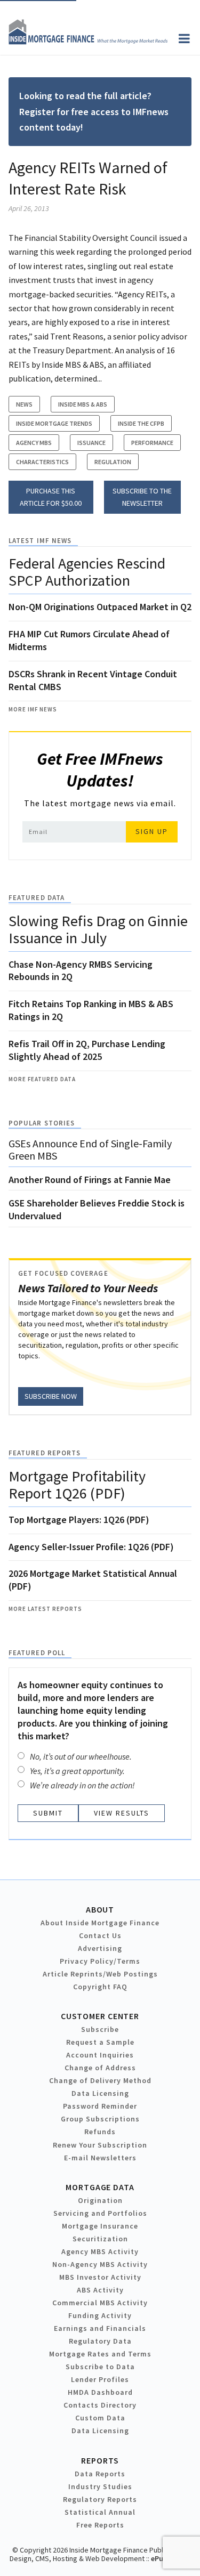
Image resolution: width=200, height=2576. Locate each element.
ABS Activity (100, 2290)
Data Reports (100, 2474)
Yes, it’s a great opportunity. (77, 1771)
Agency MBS (34, 443)
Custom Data (100, 2418)
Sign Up (152, 831)
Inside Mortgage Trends (54, 423)
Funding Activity (100, 2315)
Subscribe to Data (100, 2367)
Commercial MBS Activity (100, 2303)
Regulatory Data (100, 2341)
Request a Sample (100, 2042)
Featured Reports (45, 1453)
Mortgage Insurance (100, 2226)
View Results (122, 1813)
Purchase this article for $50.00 (51, 497)
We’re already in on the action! (82, 1785)
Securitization (100, 2239)
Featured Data (37, 898)
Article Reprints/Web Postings (100, 1974)
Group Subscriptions (100, 2119)
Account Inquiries (100, 2055)
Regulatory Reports (100, 2499)
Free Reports (100, 2525)
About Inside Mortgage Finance (100, 1923)
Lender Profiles (100, 2379)
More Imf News (33, 709)
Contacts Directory (100, 2405)
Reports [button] (100, 2460)
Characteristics (42, 462)
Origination (100, 2200)
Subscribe (100, 2029)
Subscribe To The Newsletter (142, 497)
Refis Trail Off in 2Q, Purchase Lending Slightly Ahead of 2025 (87, 1050)
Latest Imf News (40, 541)
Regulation (113, 462)
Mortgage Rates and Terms (100, 2354)
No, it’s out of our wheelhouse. (81, 1756)
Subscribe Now (51, 1396)
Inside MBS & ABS (83, 404)
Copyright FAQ (100, 1987)
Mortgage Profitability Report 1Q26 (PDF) (77, 1485)
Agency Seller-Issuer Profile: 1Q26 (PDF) (91, 1547)
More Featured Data (42, 1079)
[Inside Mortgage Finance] (88, 42)
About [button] (100, 1909)
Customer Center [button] (100, 2016)
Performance (152, 443)
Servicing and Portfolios (100, 2213)
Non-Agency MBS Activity (100, 2264)
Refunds (100, 2132)
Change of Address (100, 2068)
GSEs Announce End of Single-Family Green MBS (90, 1149)
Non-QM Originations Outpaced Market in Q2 (100, 607)
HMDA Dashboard (100, 2392)
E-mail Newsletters (100, 2158)
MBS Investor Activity (100, 2277)
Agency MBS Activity (100, 2251)
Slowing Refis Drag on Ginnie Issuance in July (98, 929)
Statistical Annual (100, 2512)
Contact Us (100, 1935)
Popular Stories (42, 1123)
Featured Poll (37, 1653)
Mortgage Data (100, 2187)
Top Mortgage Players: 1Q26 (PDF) (79, 1520)
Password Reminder (100, 2106)
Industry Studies (100, 2486)
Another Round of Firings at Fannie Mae (90, 1180)
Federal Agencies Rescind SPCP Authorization (87, 572)
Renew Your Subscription (100, 2145)
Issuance (91, 443)
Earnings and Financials (100, 2328)
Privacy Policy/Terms (100, 1961)
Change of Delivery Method (100, 2080)
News (24, 404)
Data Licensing (100, 2093)
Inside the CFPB (141, 423)
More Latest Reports (45, 1609)
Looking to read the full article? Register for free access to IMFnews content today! (94, 111)
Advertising (100, 1948)
